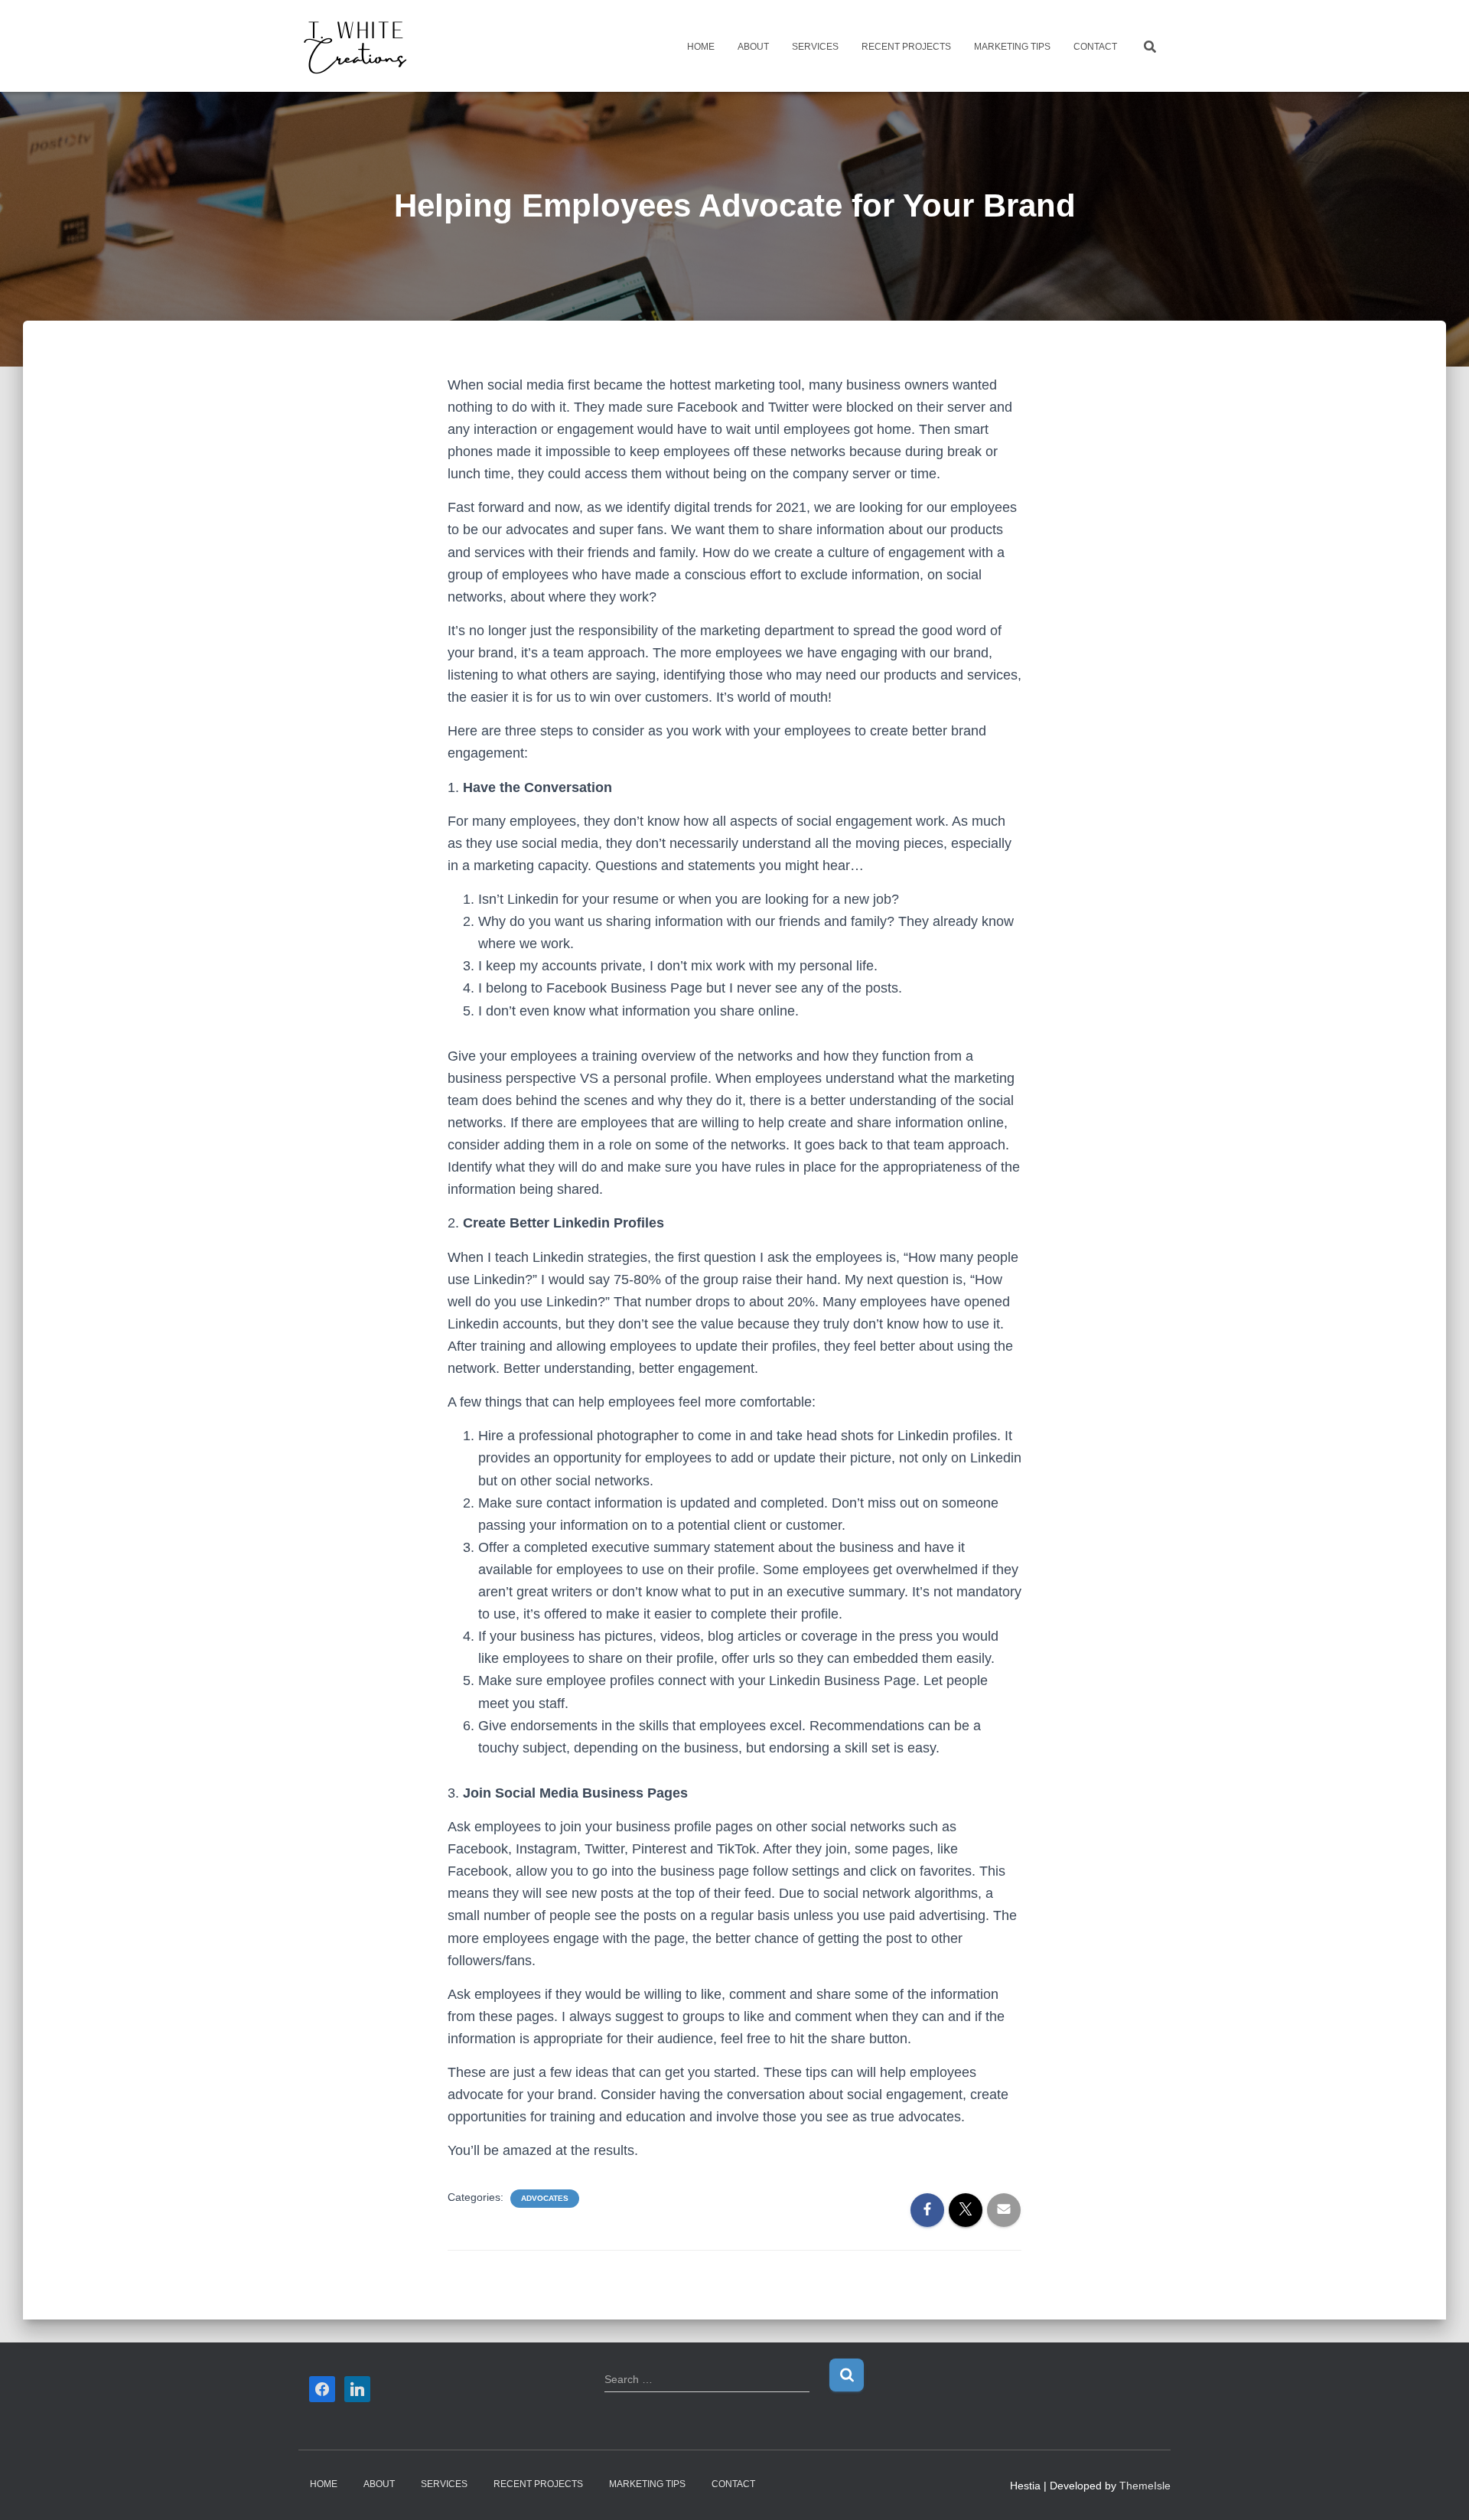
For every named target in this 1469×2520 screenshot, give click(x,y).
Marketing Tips (1012, 47)
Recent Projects (906, 47)
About (753, 47)
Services (815, 47)
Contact (1095, 47)
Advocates (545, 2198)
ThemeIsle (1145, 2486)
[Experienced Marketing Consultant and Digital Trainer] (356, 46)
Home (701, 47)
